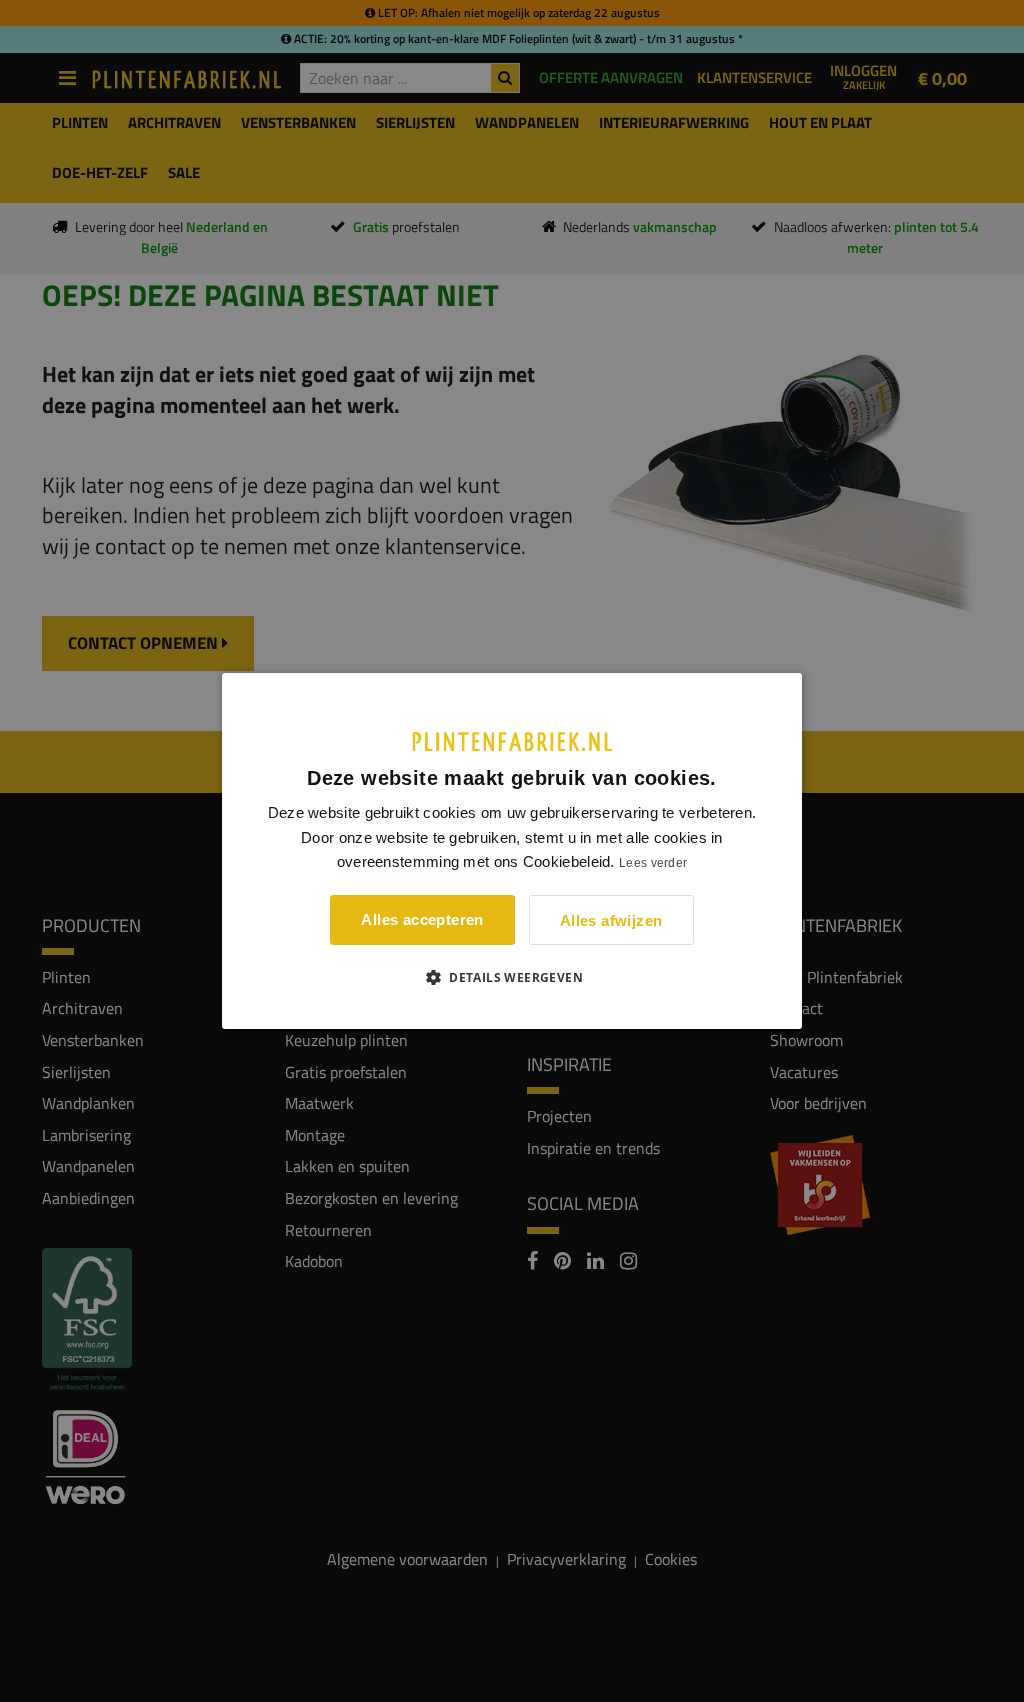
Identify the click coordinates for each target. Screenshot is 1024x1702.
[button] (512, 977)
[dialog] (512, 851)
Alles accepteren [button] (422, 919)
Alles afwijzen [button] (611, 920)
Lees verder (653, 863)
